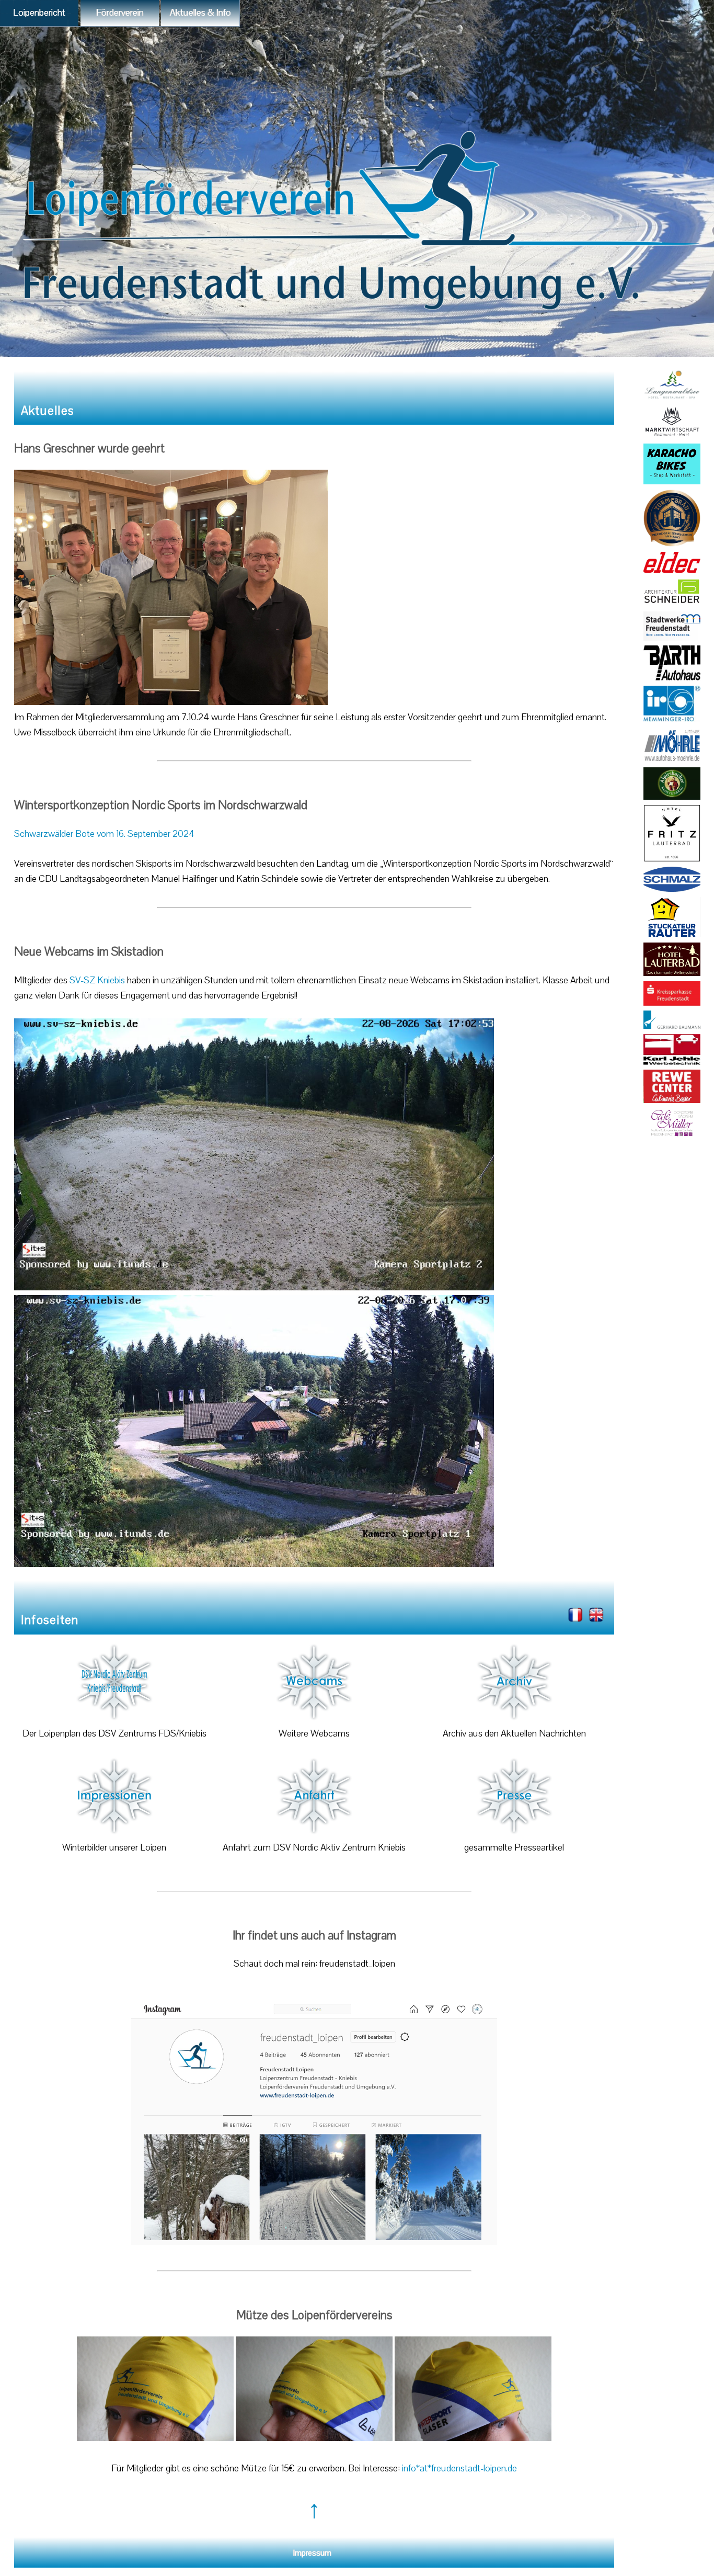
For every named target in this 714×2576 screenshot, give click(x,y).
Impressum (312, 2553)
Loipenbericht (39, 13)
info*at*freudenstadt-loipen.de (459, 2469)
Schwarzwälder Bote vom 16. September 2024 (104, 834)
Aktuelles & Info (200, 13)
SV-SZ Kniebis (98, 980)
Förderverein (120, 13)
